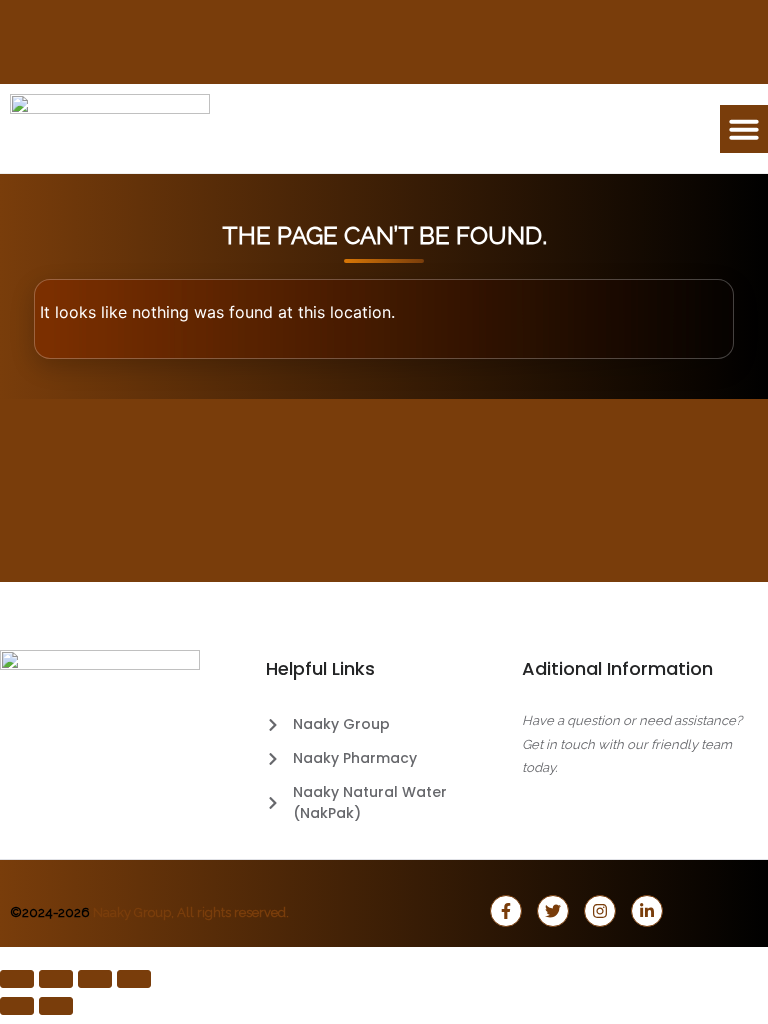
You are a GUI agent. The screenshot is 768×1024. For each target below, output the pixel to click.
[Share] (95, 979)
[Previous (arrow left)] (17, 1006)
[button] (744, 129)
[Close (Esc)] (134, 979)
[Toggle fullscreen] (56, 979)
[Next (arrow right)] (56, 1006)
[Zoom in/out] (17, 979)
